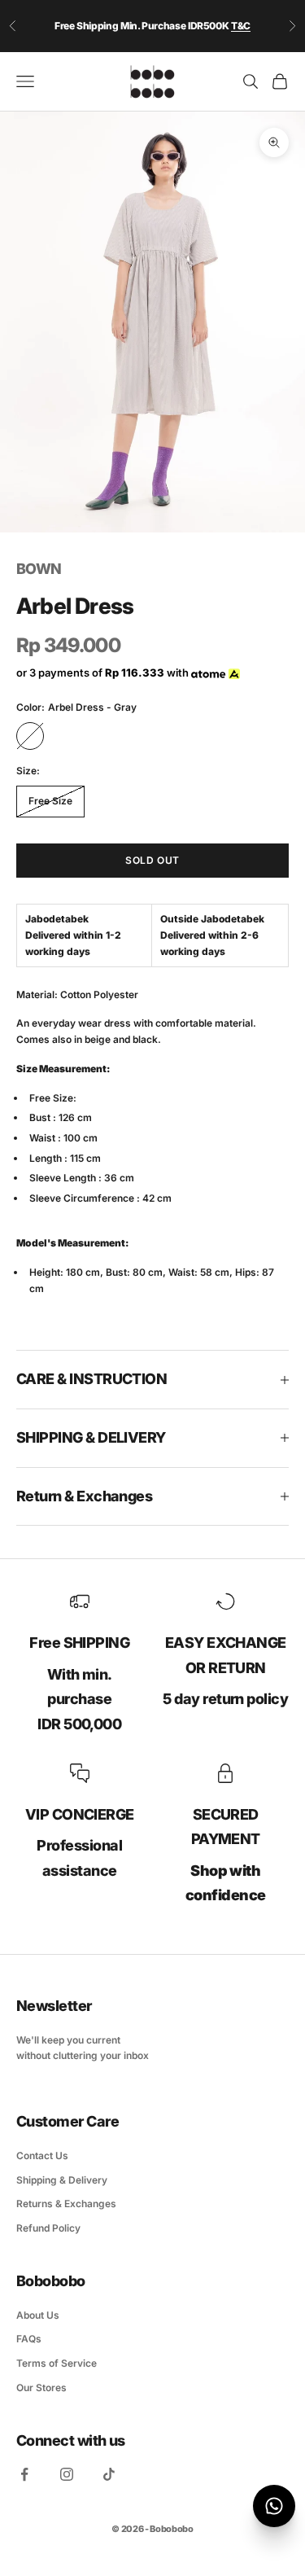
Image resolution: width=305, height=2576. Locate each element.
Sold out (152, 860)
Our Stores (41, 2388)
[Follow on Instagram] (67, 2474)
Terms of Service (57, 2363)
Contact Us (42, 2155)
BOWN (39, 569)
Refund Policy (48, 2228)
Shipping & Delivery (62, 2180)
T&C (241, 26)
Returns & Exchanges (66, 2204)
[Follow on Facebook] (24, 2474)
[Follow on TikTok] (109, 2474)
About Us (38, 2315)
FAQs (29, 2339)
